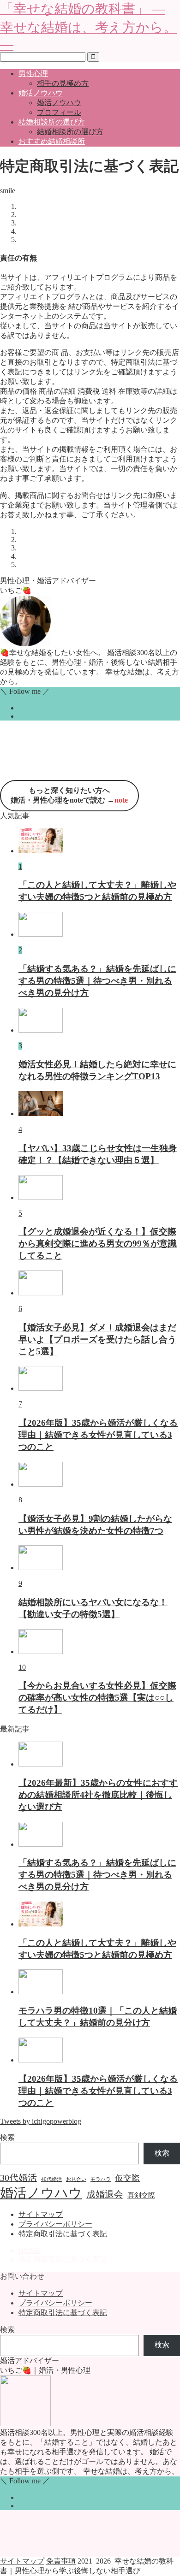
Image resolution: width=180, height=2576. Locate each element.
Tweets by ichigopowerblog (41, 2121)
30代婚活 (18, 2178)
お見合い (76, 2179)
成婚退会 (105, 2194)
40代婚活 (51, 2179)
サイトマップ (41, 2214)
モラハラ (101, 2179)
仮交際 (127, 2178)
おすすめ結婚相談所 (52, 141)
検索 (7, 2137)
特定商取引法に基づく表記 (63, 2234)
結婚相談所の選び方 (52, 122)
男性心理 (33, 74)
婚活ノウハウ (41, 93)
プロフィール (59, 112)
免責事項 (61, 2561)
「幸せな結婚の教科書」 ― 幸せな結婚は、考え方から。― (88, 27)
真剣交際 (141, 2195)
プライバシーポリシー (55, 2224)
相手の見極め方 (63, 83)
